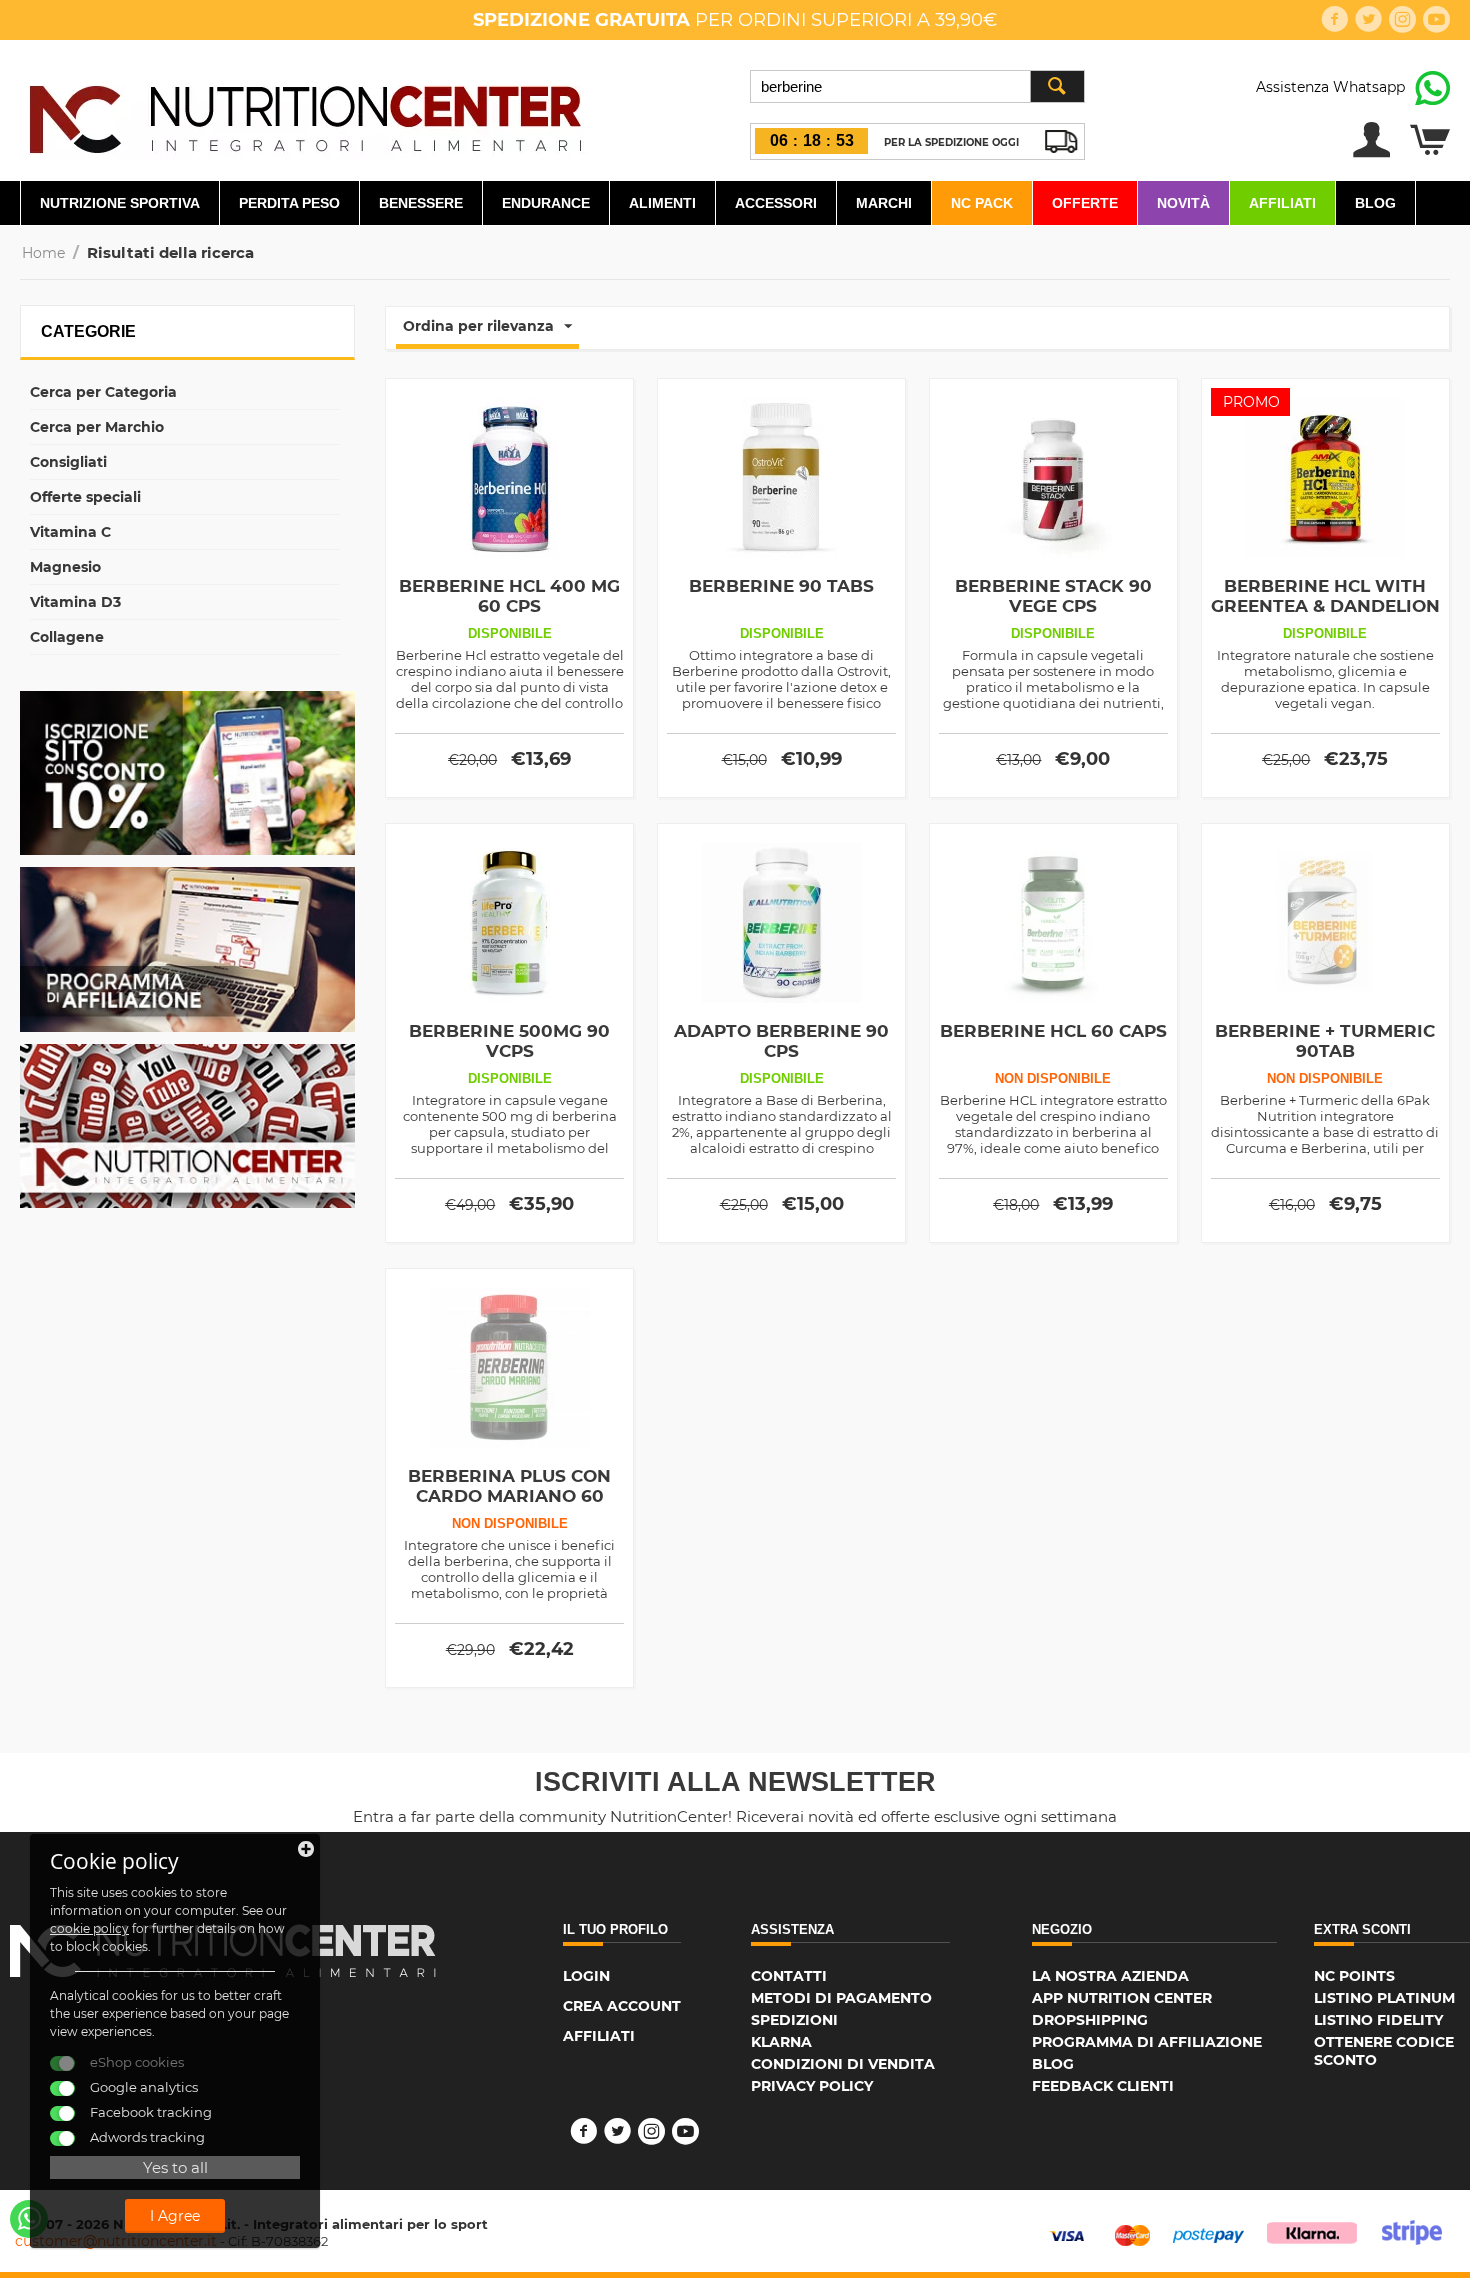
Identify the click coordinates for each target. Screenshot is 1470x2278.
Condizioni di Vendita (843, 2064)
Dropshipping (1090, 2020)
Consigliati (68, 462)
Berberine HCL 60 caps (1053, 1031)
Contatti (789, 1976)
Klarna (781, 2042)
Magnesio (65, 567)
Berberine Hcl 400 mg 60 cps (509, 596)
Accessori (776, 203)
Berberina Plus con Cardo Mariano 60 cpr (509, 1496)
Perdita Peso (289, 203)
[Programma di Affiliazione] (187, 948)
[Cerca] (1057, 86)
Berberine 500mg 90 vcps (509, 1041)
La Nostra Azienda (1110, 1976)
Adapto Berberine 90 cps (781, 1041)
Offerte (1085, 203)
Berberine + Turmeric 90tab (1325, 1041)
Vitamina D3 (75, 602)
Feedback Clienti (1103, 2086)
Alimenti (662, 203)
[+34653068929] (29, 2219)
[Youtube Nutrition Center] (187, 1125)
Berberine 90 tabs (781, 586)
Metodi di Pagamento (841, 1998)
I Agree (175, 2216)
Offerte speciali (85, 497)
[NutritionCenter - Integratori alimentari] (304, 114)
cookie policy (89, 1928)
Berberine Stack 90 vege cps (1053, 596)
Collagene (67, 637)
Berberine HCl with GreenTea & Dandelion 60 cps (1325, 606)
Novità (1183, 203)
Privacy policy (812, 2086)
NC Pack (982, 203)
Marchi (884, 203)
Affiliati (1282, 203)
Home (43, 253)
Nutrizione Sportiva (120, 203)
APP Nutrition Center (1122, 1998)
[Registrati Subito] (187, 772)
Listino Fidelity (1378, 2020)
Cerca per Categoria (103, 392)
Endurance (546, 203)
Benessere (421, 203)
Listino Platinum (1384, 1998)
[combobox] (917, 86)
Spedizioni (794, 2020)
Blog (1375, 203)
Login (586, 1976)
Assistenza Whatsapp (1330, 87)
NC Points (1354, 1976)
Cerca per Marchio (97, 427)
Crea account (622, 2006)
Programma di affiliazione (1147, 2042)
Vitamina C (70, 532)
